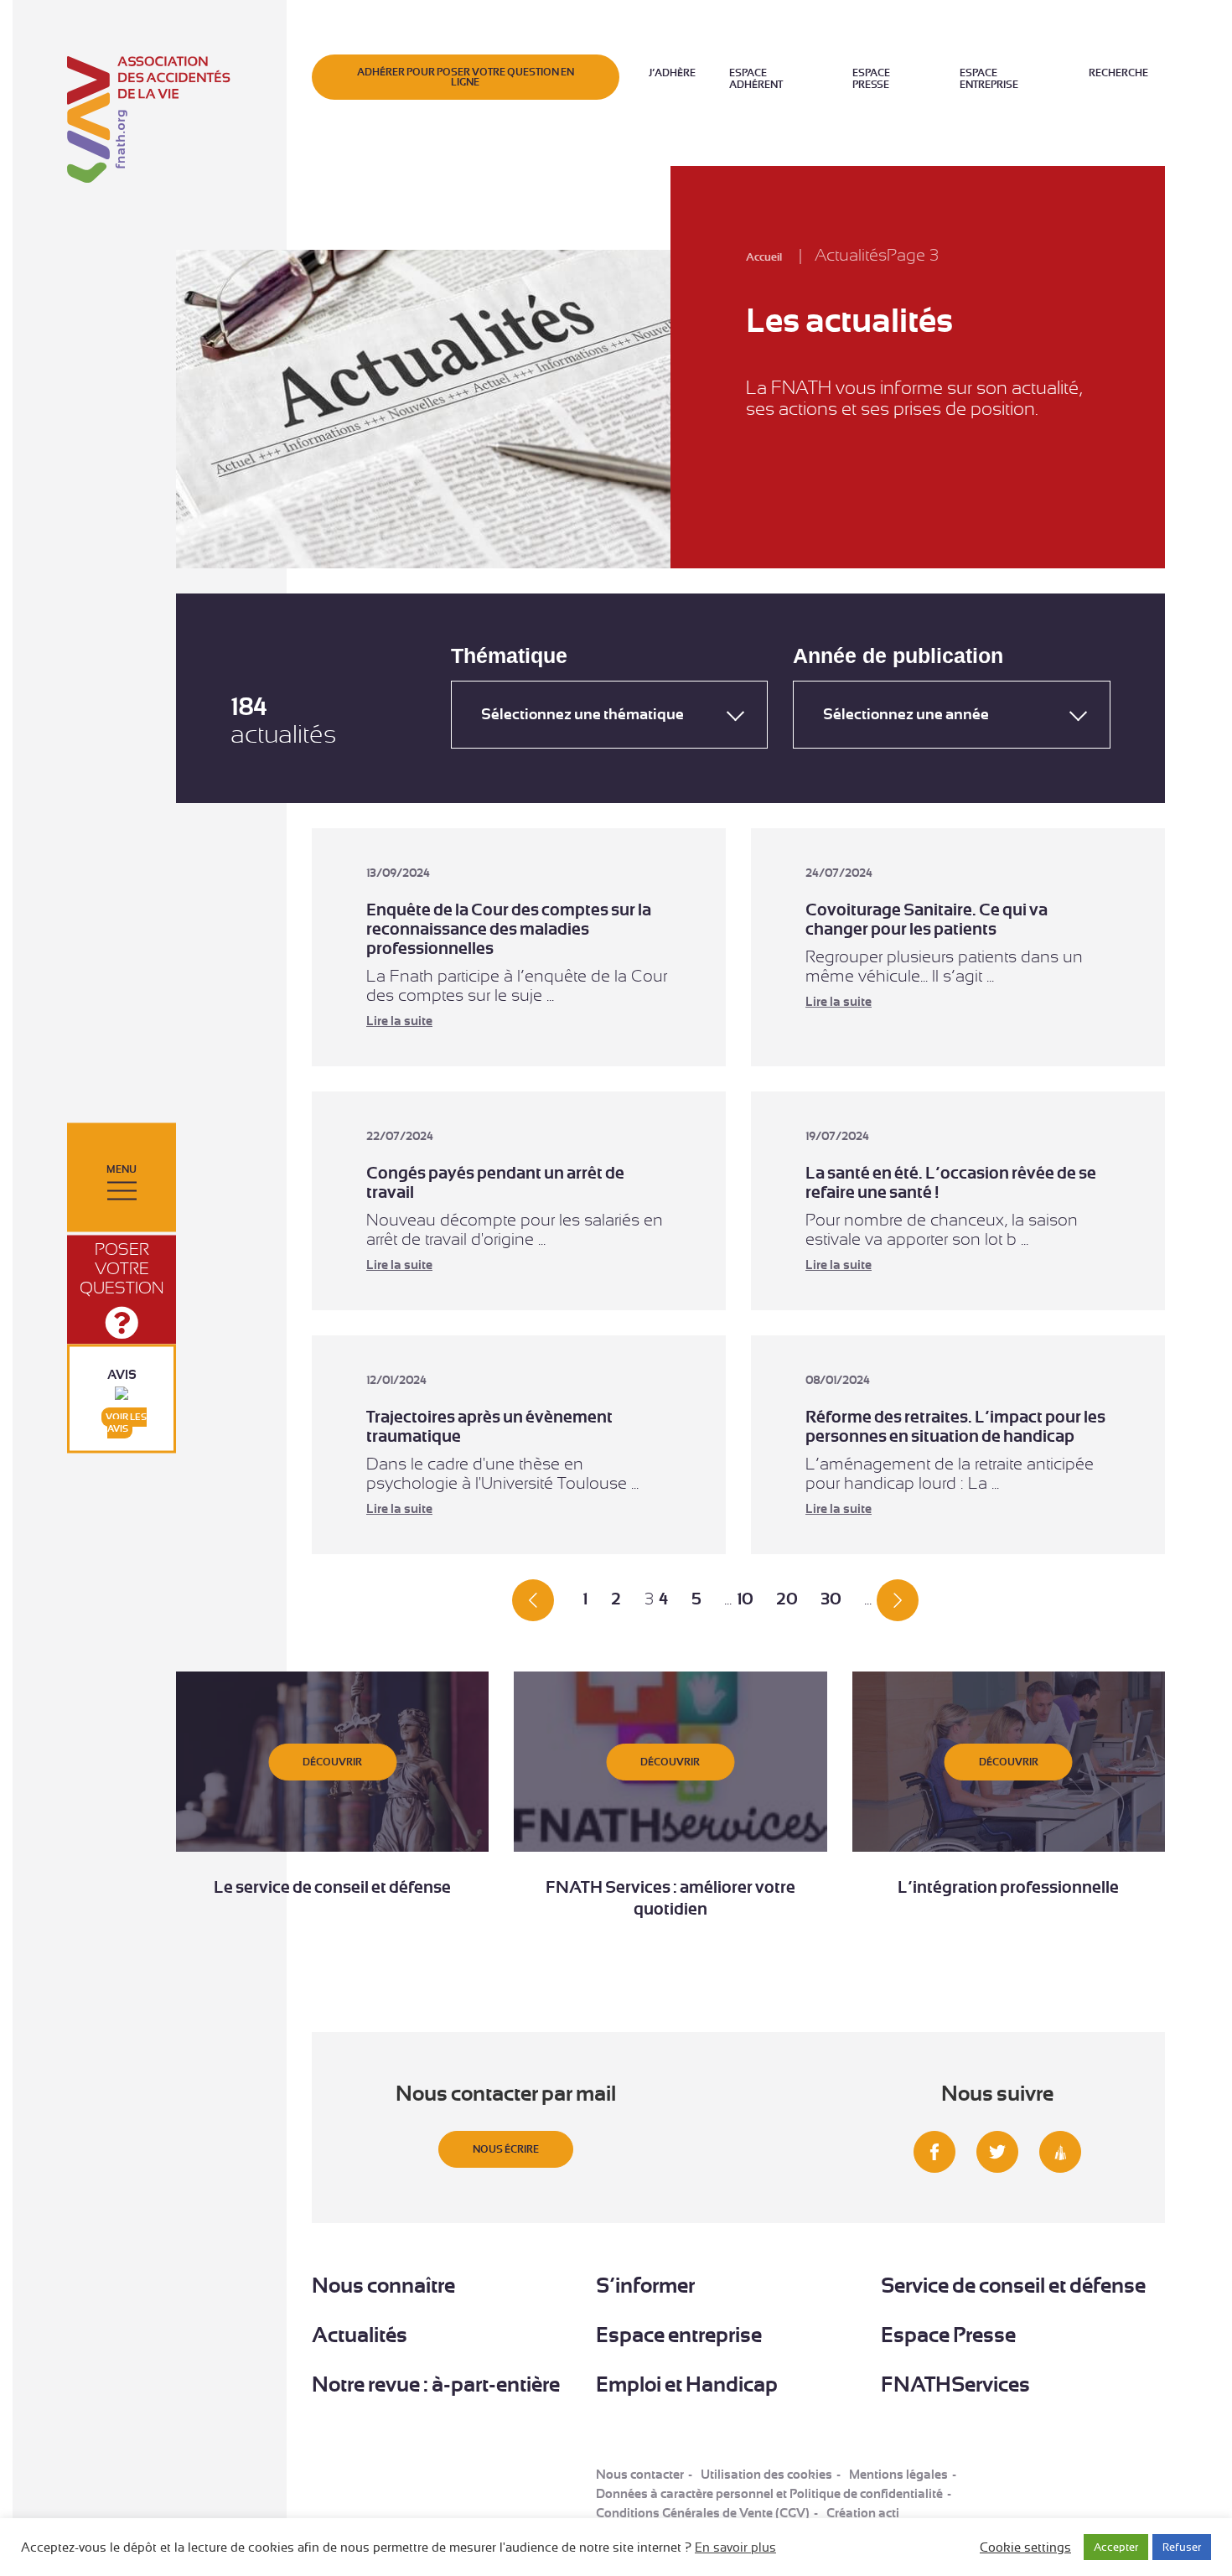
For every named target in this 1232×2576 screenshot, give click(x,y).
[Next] (898, 1599)
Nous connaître (383, 2286)
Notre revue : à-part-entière (436, 2384)
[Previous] (533, 1599)
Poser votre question (122, 1269)
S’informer (645, 2286)
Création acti (863, 2513)
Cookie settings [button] (1025, 2547)
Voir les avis (126, 1423)
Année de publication (898, 656)
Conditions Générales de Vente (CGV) (703, 2513)
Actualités (360, 2335)
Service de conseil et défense (1013, 2286)
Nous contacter (640, 2475)
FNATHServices (955, 2384)
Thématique (509, 656)
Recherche (1118, 73)
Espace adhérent (756, 79)
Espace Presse (871, 79)
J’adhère (672, 73)
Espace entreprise (989, 79)
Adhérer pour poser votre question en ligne (466, 77)
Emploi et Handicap (687, 2384)
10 (745, 1599)
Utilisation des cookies (766, 2475)
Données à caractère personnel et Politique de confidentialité (769, 2494)
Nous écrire (506, 2149)
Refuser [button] (1182, 2547)
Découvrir (332, 1762)
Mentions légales (898, 2475)
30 (831, 1599)
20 (787, 1599)
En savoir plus (735, 2547)
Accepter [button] (1116, 2547)
